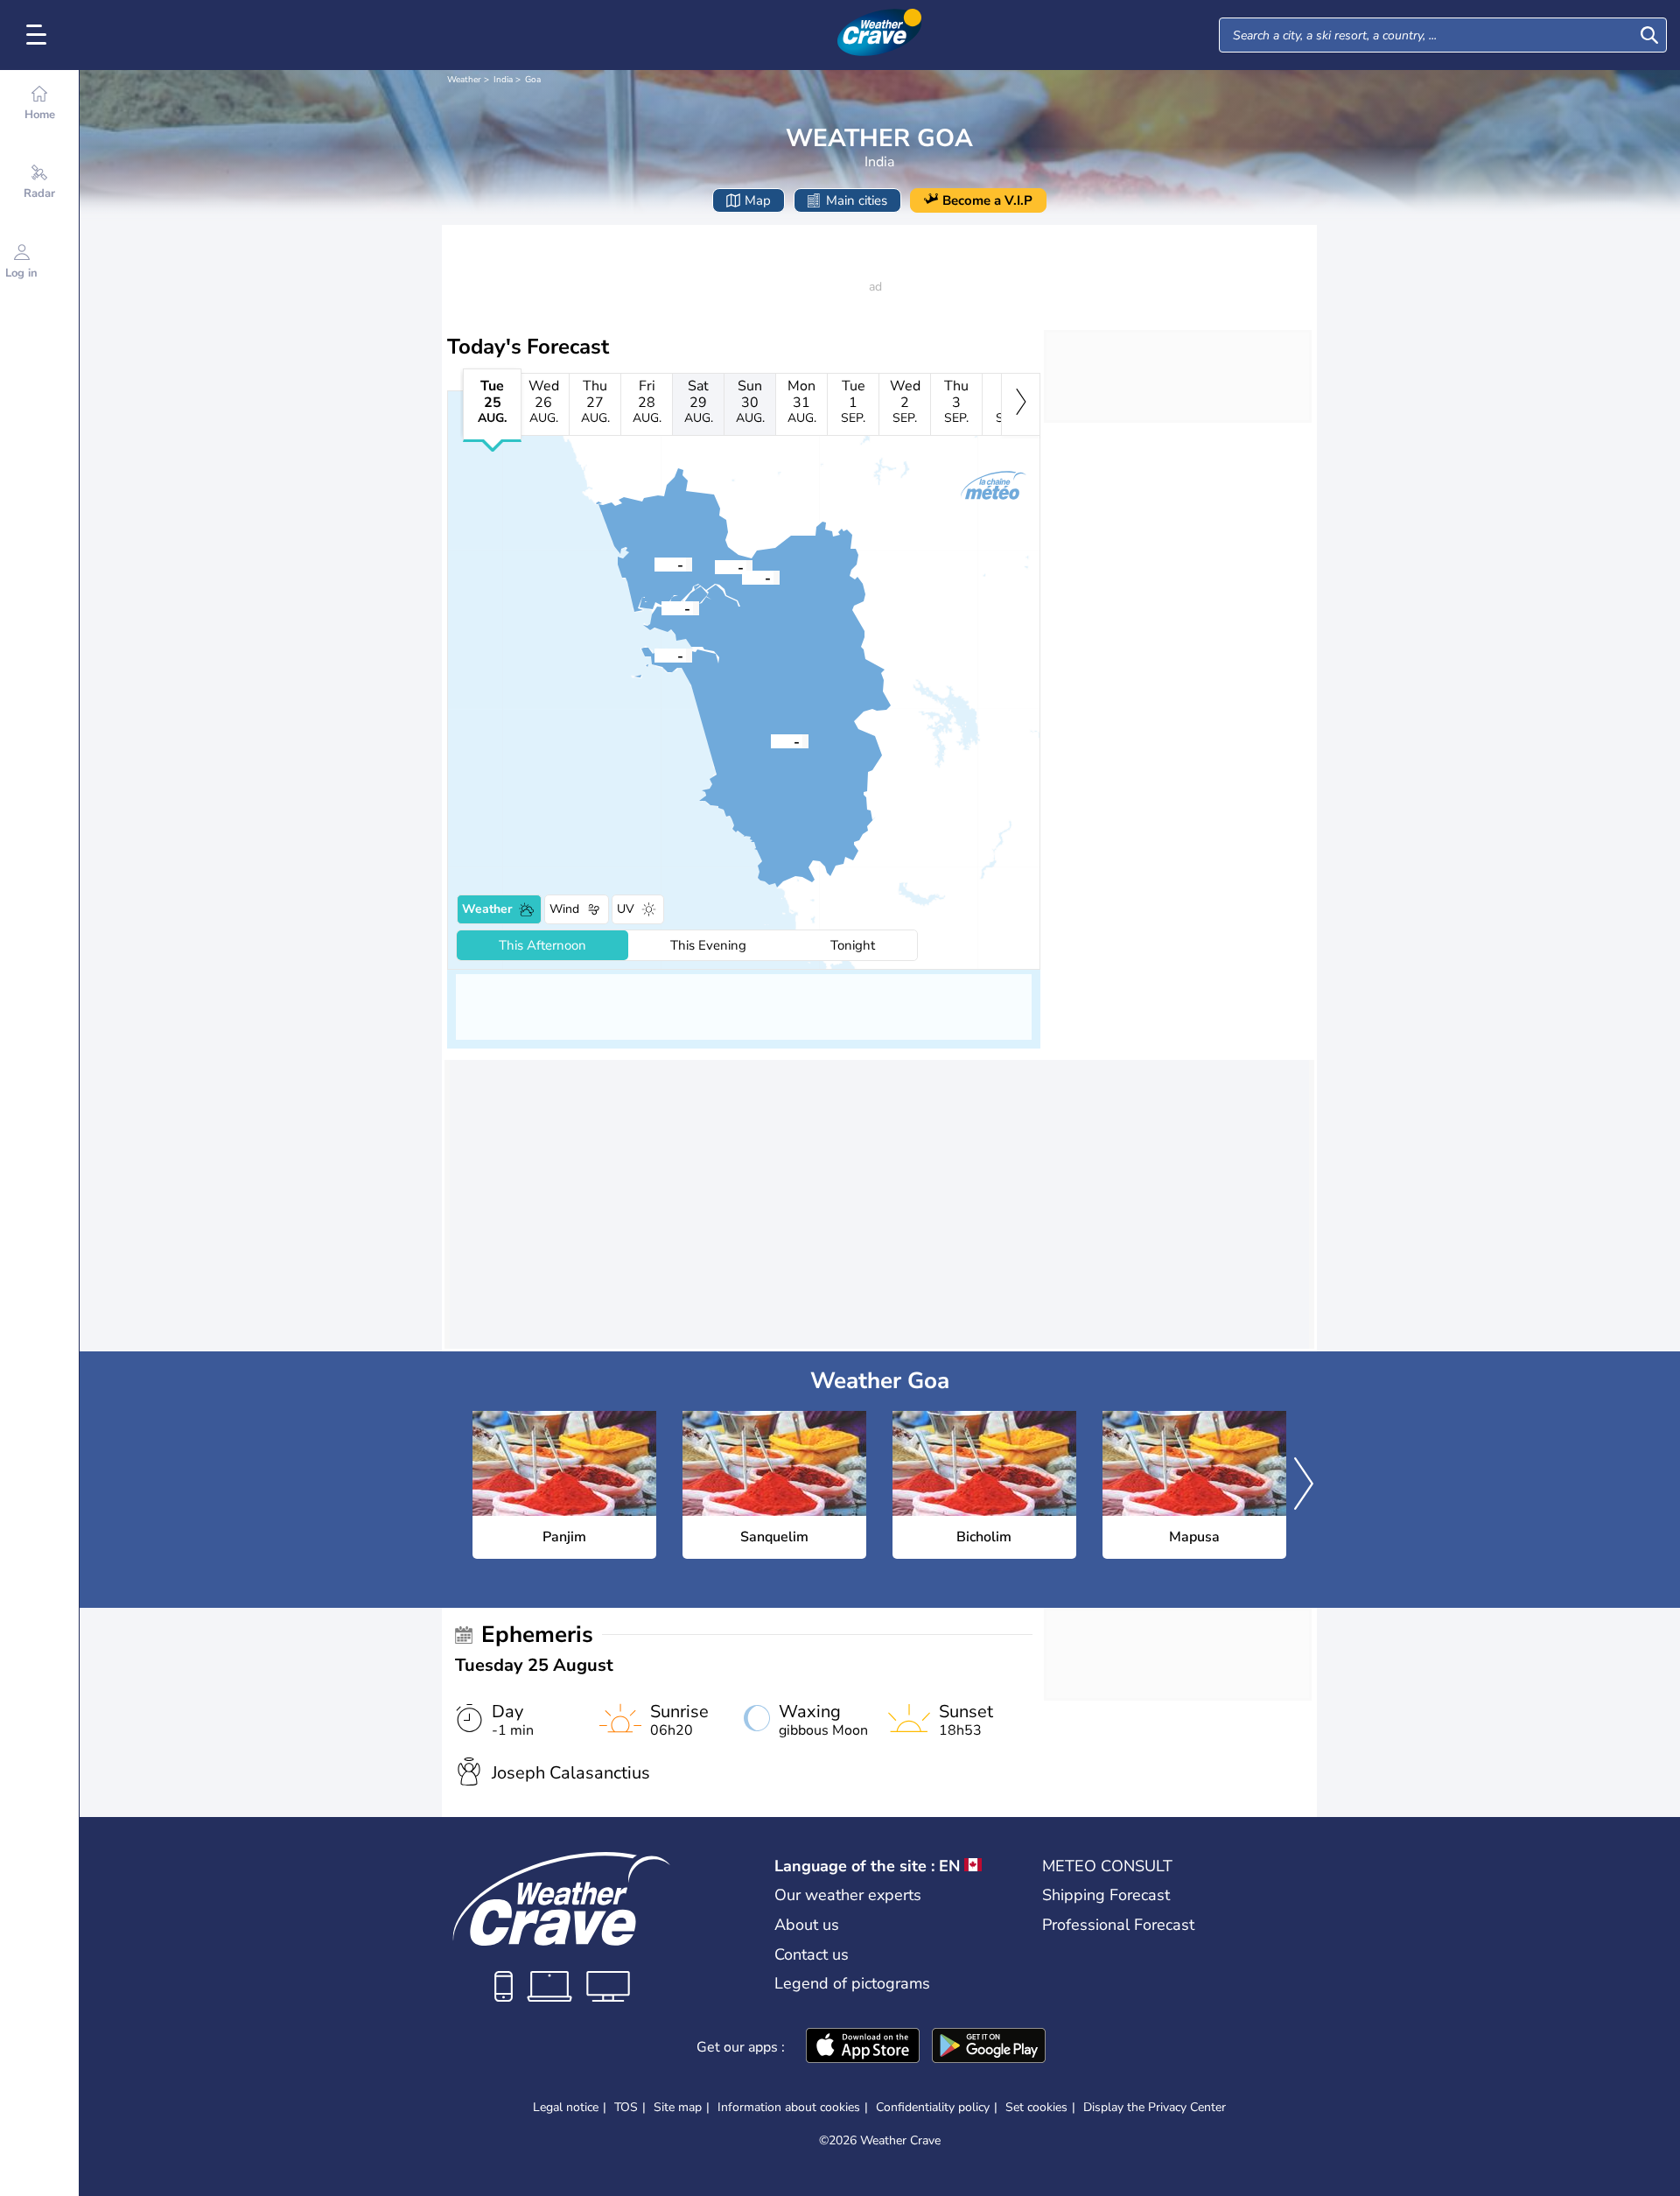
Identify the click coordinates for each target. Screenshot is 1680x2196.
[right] (1021, 404)
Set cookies (1036, 2108)
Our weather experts (848, 1895)
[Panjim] (661, 607)
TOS (626, 2107)
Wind (564, 909)
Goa (533, 80)
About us (807, 1925)
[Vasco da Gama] (654, 655)
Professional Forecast (1118, 1925)
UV (626, 909)
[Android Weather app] (989, 2047)
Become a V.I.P (987, 200)
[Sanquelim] (742, 577)
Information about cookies (789, 2107)
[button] (661, 607)
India (503, 80)
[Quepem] (771, 740)
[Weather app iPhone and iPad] (863, 2047)
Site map (678, 2107)
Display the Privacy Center (1155, 2108)
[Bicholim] (715, 566)
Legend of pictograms (852, 1983)
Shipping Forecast (1106, 1895)
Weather (464, 80)
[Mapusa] (654, 564)
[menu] (39, 35)
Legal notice (566, 2107)
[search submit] (1649, 35)
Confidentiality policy (933, 2107)
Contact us (812, 1954)
